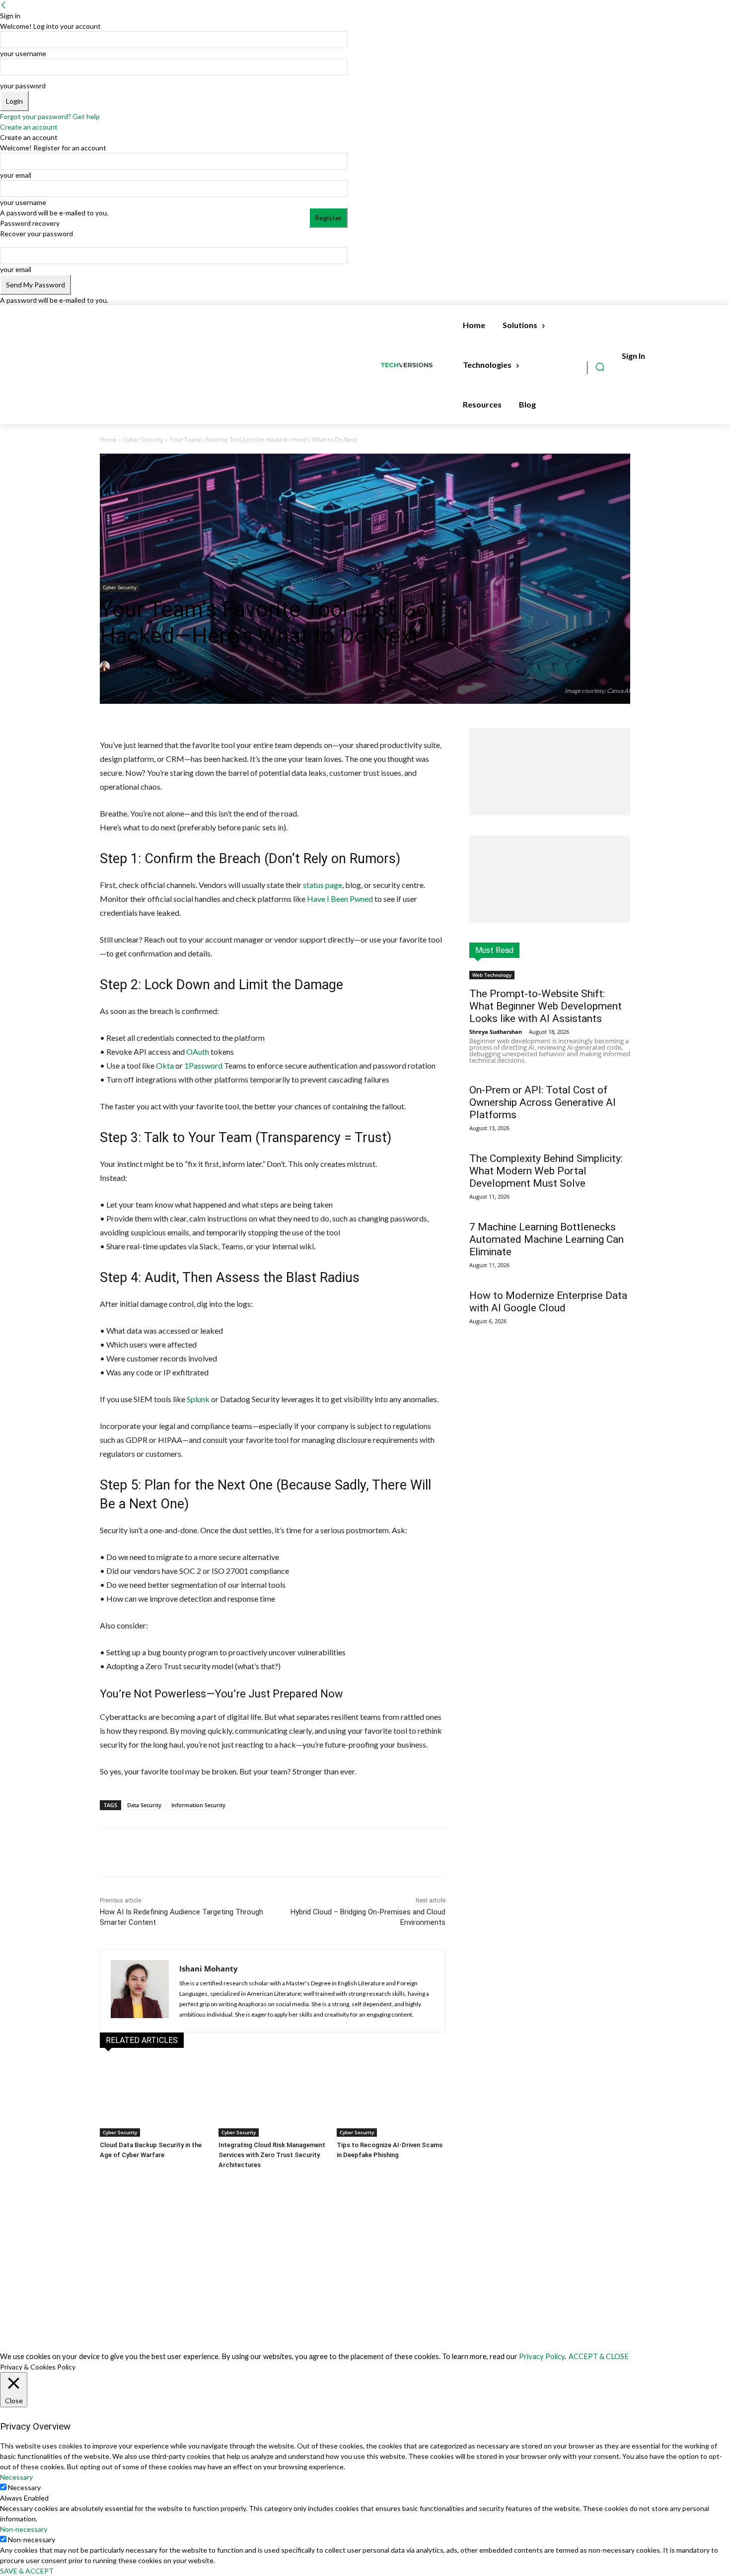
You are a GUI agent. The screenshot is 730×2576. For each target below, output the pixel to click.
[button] (600, 367)
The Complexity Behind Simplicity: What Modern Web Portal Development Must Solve (546, 1171)
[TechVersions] (409, 365)
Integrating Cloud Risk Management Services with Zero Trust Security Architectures (272, 2155)
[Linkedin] (216, 1852)
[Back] (3, 5)
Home (108, 440)
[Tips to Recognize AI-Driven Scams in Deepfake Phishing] (391, 2099)
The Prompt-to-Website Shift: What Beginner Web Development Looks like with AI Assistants (546, 1006)
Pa (193, 1065)
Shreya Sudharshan (496, 1032)
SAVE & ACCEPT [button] (27, 2571)
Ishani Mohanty (142, 666)
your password (23, 86)
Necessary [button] (16, 2477)
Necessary (24, 2487)
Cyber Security (143, 440)
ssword (210, 1065)
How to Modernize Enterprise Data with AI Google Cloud (548, 1302)
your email (16, 175)
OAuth (198, 1051)
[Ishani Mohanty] (106, 666)
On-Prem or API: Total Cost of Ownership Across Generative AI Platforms (543, 1102)
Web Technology (492, 975)
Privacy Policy (542, 2356)
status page (323, 885)
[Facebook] (170, 1852)
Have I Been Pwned (340, 899)
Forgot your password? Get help (50, 116)
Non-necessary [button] (24, 2529)
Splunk (198, 1399)
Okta (165, 1065)
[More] (239, 1852)
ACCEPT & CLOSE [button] (599, 2356)
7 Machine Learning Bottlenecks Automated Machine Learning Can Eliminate (547, 1239)
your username (23, 53)
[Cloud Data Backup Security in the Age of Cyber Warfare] (154, 2099)
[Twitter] (193, 1852)
